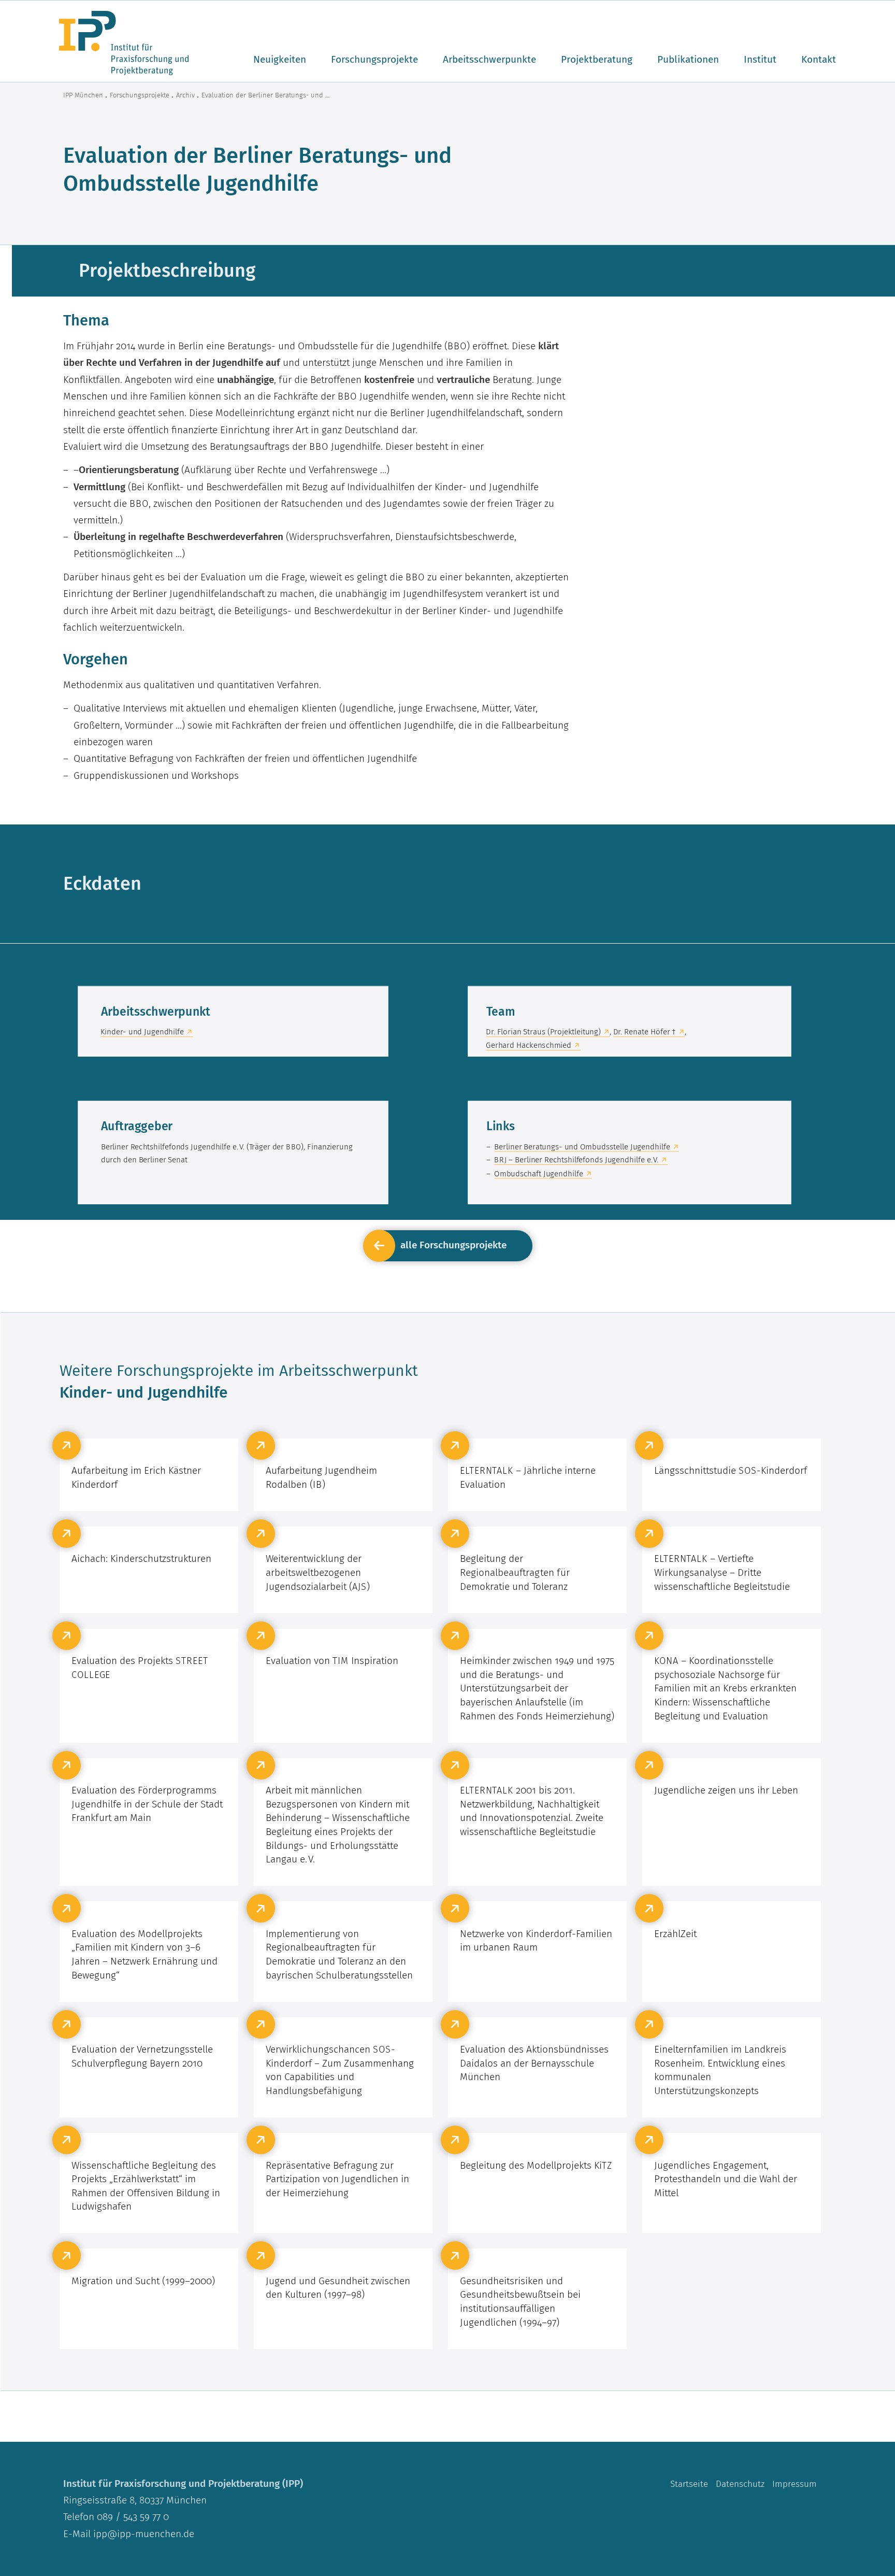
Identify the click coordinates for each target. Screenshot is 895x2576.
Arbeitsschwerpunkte (489, 59)
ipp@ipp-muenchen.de (144, 2534)
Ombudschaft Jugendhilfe (538, 1173)
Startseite (689, 2484)
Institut (760, 59)
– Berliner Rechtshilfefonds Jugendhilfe (576, 1160)
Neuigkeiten (280, 59)
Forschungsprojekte (374, 59)
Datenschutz (740, 2484)
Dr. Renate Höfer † (644, 1032)
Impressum (795, 2484)
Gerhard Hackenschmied (529, 1045)
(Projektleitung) (543, 1032)
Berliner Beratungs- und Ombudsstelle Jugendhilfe (582, 1146)
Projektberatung (597, 59)
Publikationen (688, 59)
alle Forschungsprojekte (453, 1245)
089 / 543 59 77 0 (132, 2517)
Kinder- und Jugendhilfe (142, 1032)
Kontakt (819, 59)
